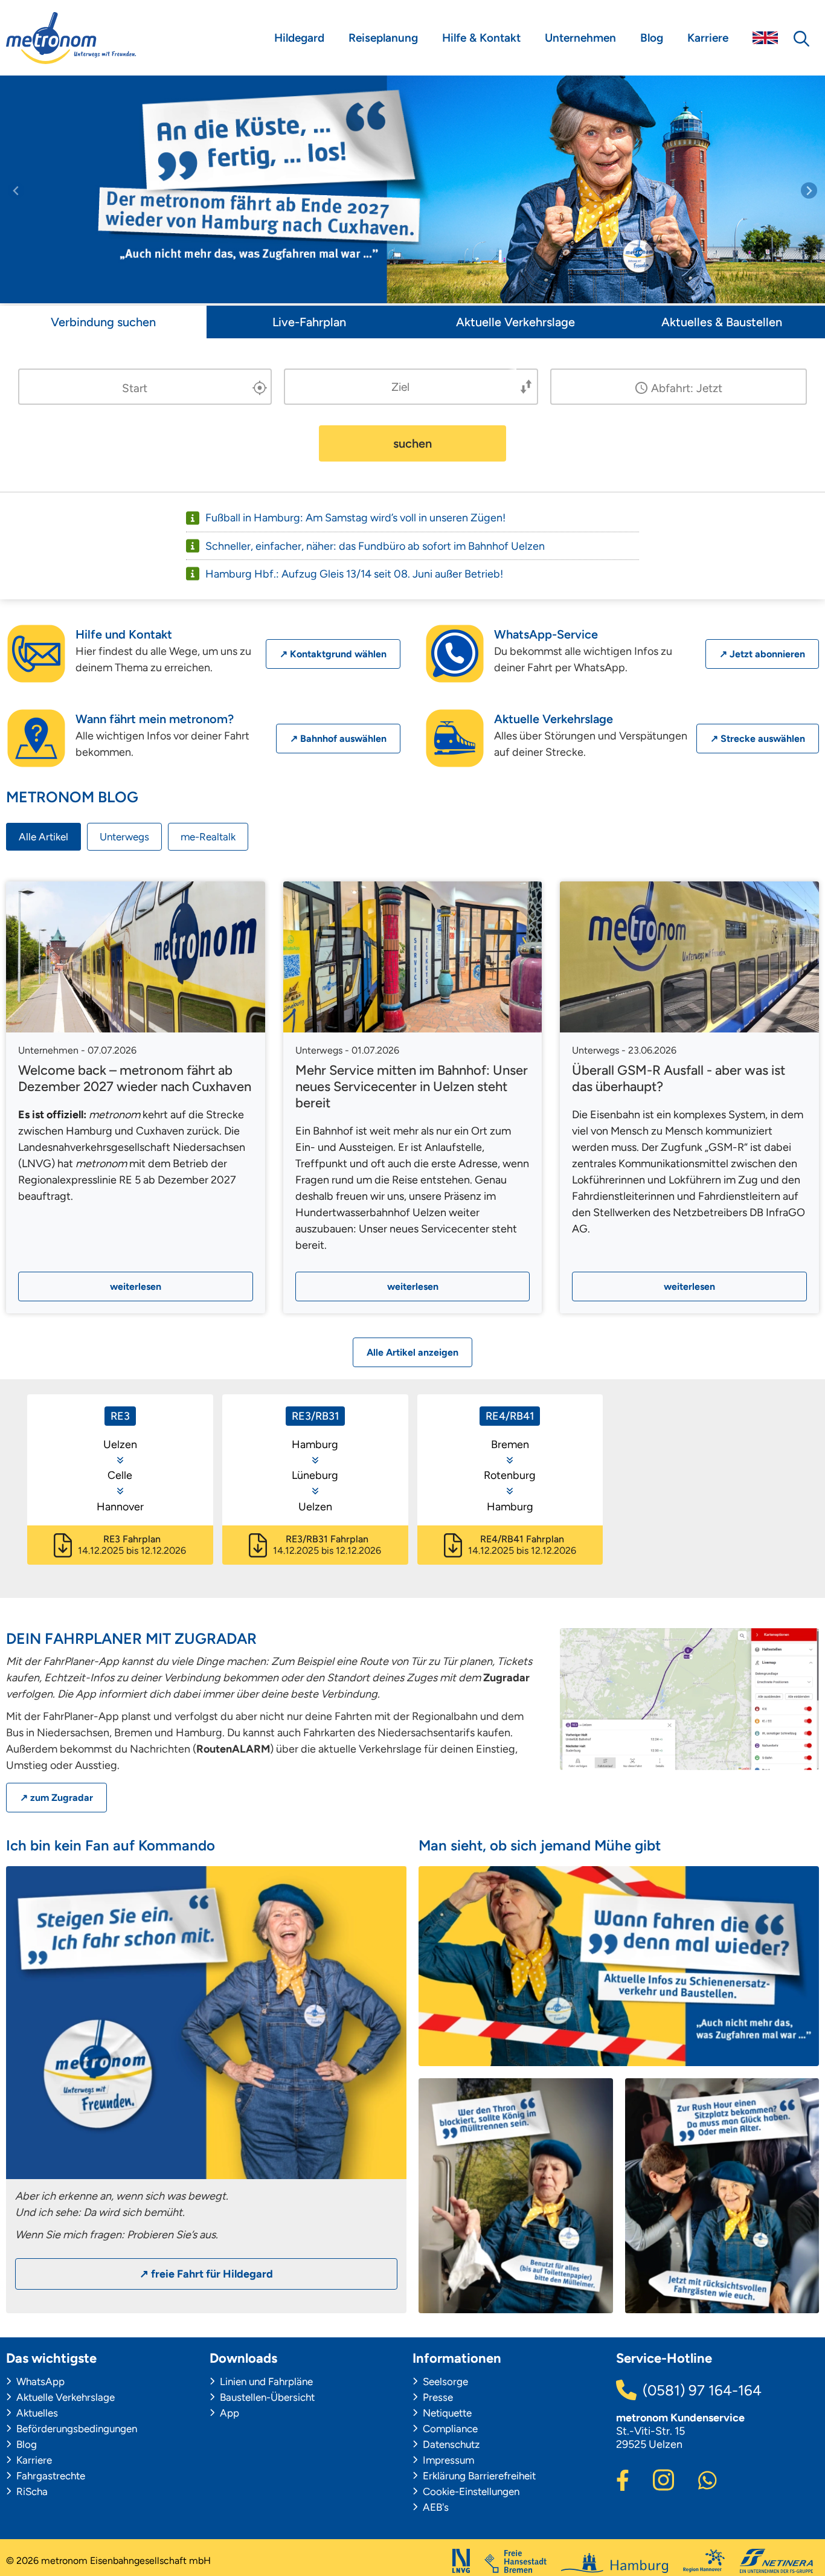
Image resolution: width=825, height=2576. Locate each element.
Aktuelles (36, 2413)
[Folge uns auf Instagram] (663, 2478)
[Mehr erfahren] (206, 2173)
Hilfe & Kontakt (481, 38)
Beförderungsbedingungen (75, 2429)
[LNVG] (461, 2561)
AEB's (435, 2507)
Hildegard (299, 38)
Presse (437, 2397)
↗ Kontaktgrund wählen (333, 654)
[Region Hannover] (704, 2561)
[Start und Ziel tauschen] (527, 387)
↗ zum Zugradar (56, 1798)
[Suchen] (801, 38)
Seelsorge (444, 2381)
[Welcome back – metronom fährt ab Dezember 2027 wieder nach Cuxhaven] (136, 957)
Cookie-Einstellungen (470, 2491)
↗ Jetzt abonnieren (762, 654)
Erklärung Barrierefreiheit (478, 2476)
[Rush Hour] (722, 2196)
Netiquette (446, 2413)
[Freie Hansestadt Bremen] (515, 2561)
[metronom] (71, 38)
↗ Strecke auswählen (758, 739)
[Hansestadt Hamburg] (615, 2563)
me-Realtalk (208, 837)
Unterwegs (124, 837)
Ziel (400, 386)
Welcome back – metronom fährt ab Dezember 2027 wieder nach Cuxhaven (135, 1078)
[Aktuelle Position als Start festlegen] (260, 388)
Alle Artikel (43, 837)
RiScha (31, 2491)
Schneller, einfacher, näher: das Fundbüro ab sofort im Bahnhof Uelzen (375, 546)
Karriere (708, 38)
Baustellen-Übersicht (266, 2397)
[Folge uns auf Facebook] (623, 2479)
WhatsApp (39, 2381)
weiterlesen (136, 1286)
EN (765, 38)
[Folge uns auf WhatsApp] (708, 2479)
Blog (652, 38)
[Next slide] (809, 191)
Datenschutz (450, 2444)
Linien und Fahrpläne (265, 2381)
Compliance (449, 2429)
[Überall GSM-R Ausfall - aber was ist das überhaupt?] (689, 957)
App (228, 2413)
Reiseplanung (383, 38)
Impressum (447, 2460)
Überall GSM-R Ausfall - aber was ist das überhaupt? (679, 1078)
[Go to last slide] (16, 191)
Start (135, 388)
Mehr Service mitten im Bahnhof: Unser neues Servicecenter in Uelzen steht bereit (412, 1087)
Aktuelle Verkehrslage (64, 2397)
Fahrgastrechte (50, 2476)
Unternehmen (580, 38)
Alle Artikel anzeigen (412, 1352)
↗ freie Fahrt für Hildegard (206, 2274)
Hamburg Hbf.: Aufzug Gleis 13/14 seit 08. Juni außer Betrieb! (354, 574)
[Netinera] (776, 2561)
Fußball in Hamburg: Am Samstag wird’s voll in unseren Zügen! (355, 518)
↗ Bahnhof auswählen (338, 739)
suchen (412, 443)
